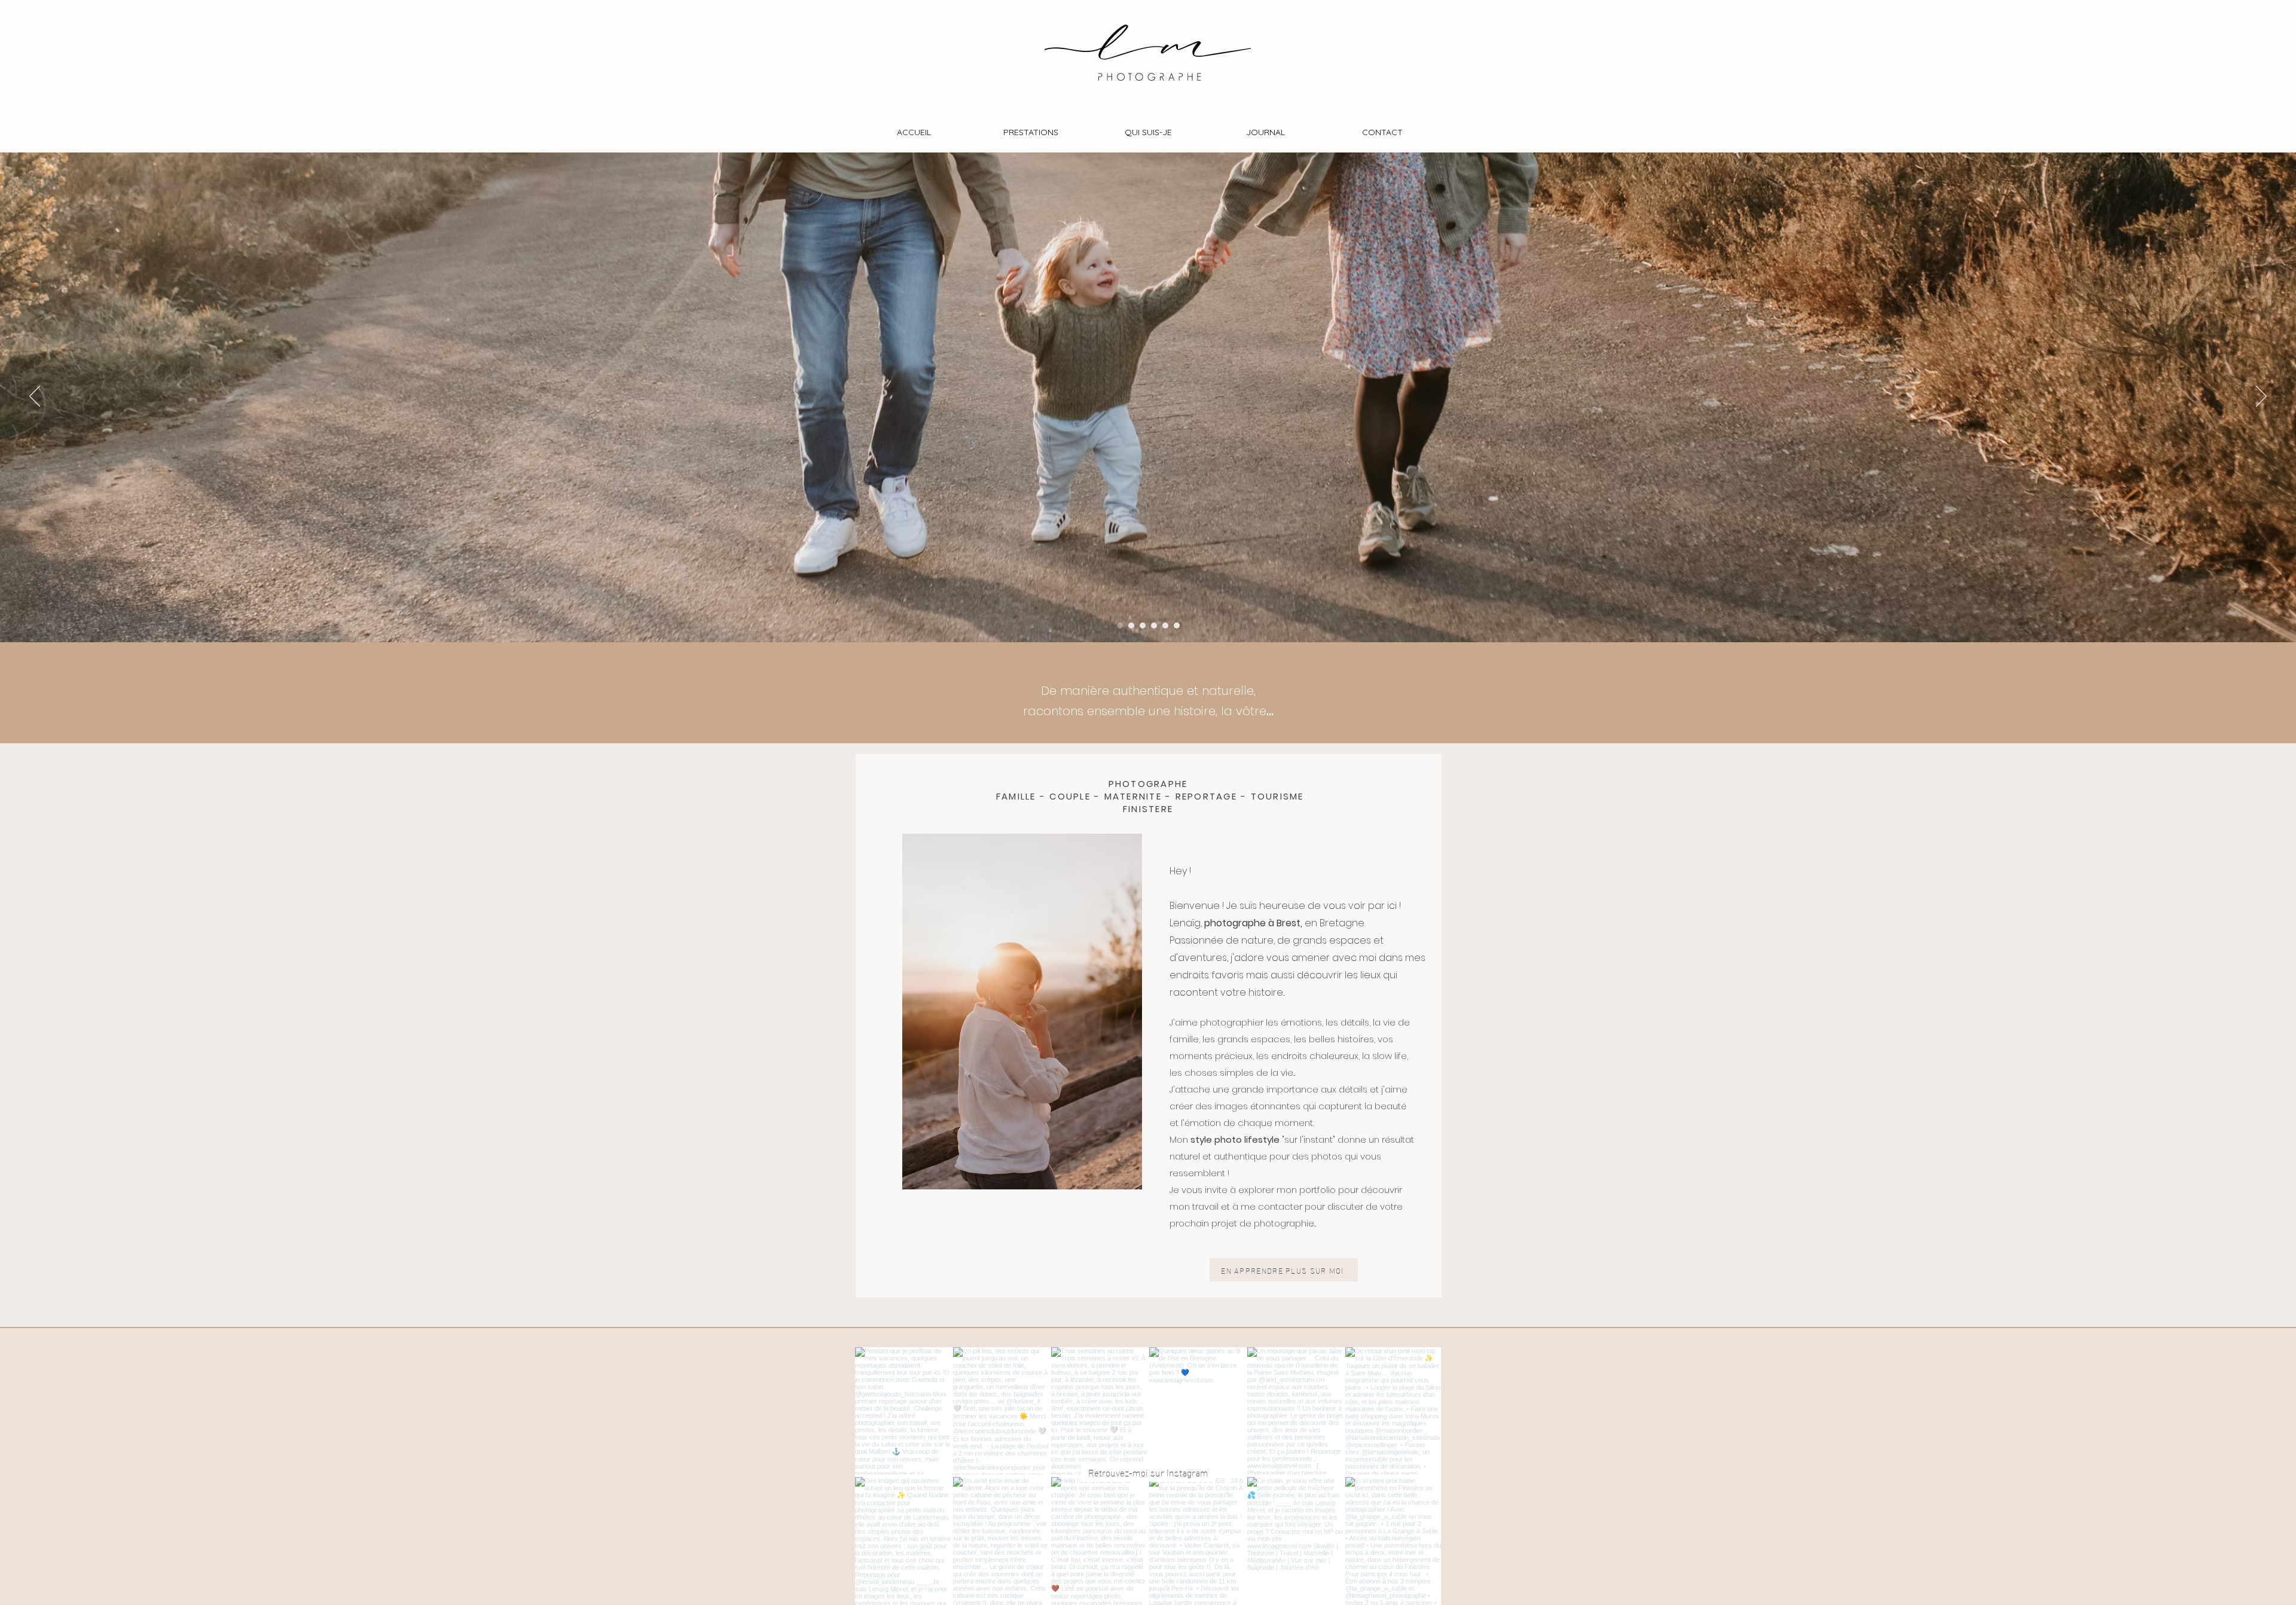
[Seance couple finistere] (1154, 625)
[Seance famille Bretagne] (1120, 625)
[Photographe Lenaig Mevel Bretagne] (1165, 625)
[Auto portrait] (1177, 625)
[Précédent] (35, 397)
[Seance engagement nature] (1131, 625)
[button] (1031, 132)
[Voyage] (1143, 625)
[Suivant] (2261, 397)
